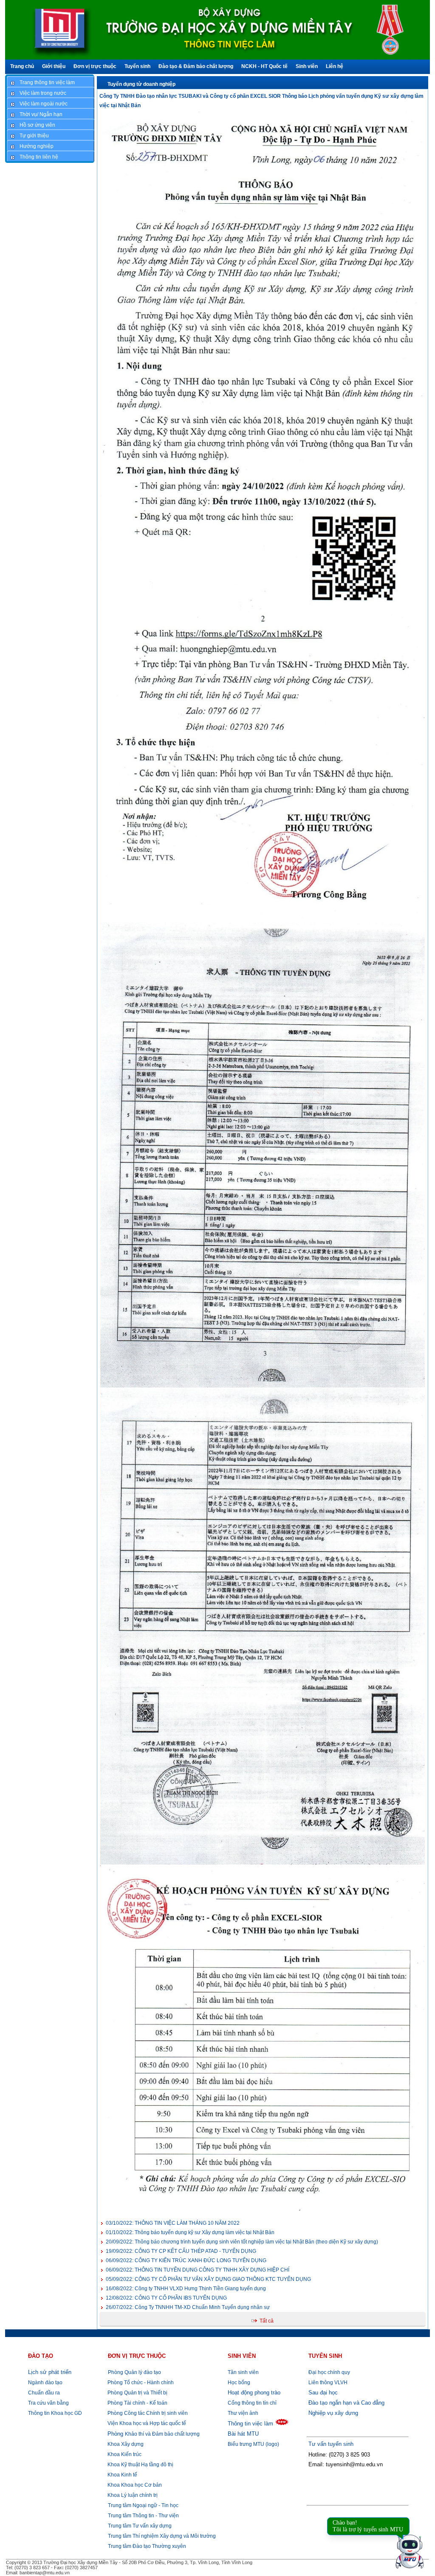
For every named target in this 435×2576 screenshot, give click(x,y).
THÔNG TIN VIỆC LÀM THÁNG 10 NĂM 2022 (173, 2223)
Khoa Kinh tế (122, 2475)
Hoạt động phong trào (254, 2393)
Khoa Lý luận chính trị (132, 2495)
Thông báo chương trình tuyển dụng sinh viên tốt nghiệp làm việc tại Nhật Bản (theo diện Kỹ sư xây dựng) (242, 2242)
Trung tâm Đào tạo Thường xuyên (147, 2546)
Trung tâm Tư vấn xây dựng (140, 2526)
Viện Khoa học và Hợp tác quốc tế (146, 2423)
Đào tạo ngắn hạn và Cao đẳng (346, 2403)
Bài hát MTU (243, 2434)
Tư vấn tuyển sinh (331, 2444)
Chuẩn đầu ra (44, 2393)
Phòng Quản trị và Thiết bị (137, 2393)
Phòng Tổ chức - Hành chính (140, 2383)
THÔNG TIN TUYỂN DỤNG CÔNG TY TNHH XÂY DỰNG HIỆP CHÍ (198, 2270)
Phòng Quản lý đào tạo (134, 2372)
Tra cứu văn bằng (48, 2403)
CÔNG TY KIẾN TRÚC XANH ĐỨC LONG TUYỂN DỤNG (186, 2260)
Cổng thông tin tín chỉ (252, 2403)
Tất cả (267, 2321)
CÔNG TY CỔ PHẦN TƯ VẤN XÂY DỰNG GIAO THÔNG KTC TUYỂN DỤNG (208, 2279)
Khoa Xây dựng (125, 2444)
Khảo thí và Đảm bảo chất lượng (154, 2434)
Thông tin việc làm (250, 2424)
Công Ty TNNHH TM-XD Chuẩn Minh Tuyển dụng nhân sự (188, 2307)
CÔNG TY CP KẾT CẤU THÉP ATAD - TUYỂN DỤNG (181, 2251)
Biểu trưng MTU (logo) (253, 2444)
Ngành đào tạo (45, 2383)
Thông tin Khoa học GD (55, 2413)
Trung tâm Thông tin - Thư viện (143, 2516)
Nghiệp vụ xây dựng (333, 2413)
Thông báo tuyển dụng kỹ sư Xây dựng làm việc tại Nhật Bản (190, 2232)
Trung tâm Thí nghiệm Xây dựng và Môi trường (162, 2536)
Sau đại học (323, 2393)
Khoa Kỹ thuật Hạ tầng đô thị (140, 2465)
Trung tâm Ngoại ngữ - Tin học (143, 2505)
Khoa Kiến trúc (124, 2454)
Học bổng (239, 2383)
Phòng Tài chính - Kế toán (137, 2403)
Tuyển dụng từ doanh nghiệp (141, 84)
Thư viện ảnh (243, 2413)
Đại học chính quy (329, 2372)
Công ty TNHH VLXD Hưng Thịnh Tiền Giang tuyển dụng (186, 2289)
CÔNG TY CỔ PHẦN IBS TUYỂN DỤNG (166, 2298)
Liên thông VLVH (328, 2383)
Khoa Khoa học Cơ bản (134, 2485)
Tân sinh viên (243, 2372)
